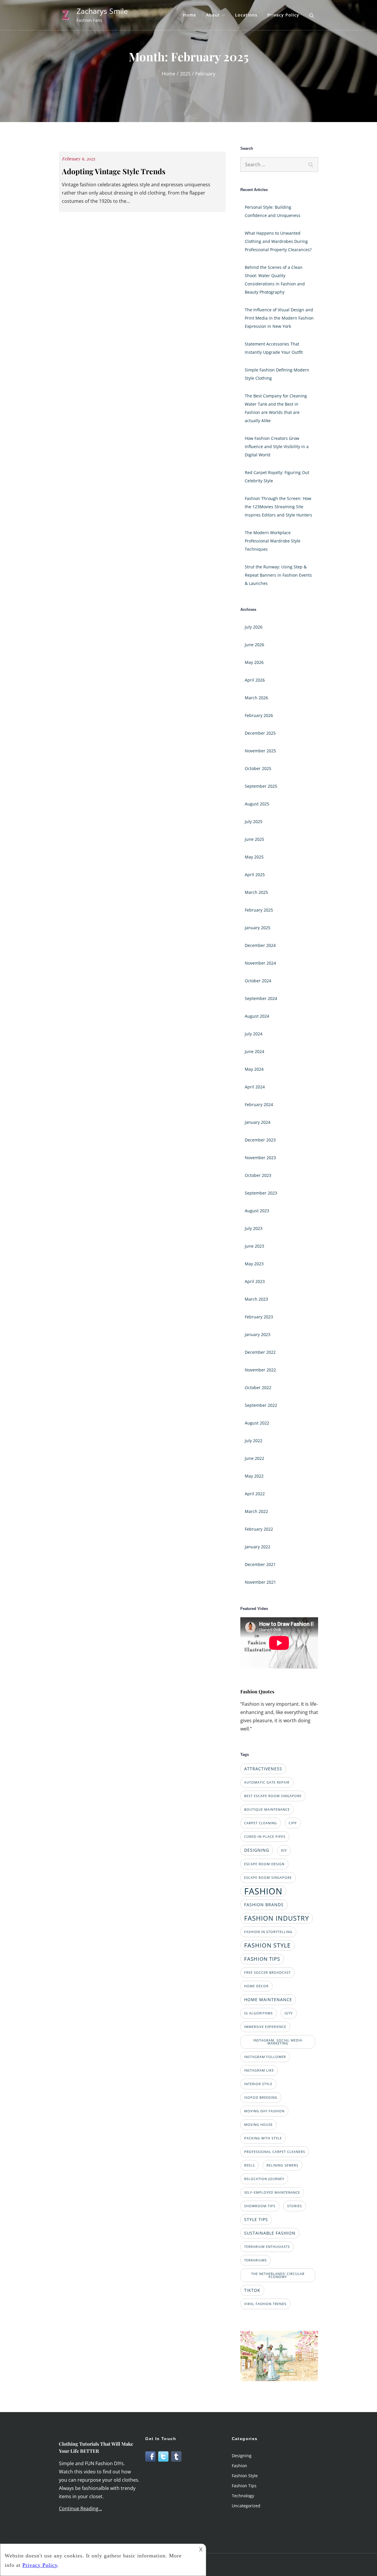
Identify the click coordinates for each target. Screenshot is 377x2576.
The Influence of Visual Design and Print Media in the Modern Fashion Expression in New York (279, 318)
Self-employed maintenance (272, 2192)
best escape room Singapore (273, 1796)
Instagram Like (259, 2070)
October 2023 (258, 1175)
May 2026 (254, 662)
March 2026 (256, 698)
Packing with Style (263, 2138)
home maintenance (268, 2000)
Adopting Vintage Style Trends (114, 171)
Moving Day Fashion (264, 2111)
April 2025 (255, 875)
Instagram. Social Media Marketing (278, 2042)
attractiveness (263, 1769)
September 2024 (261, 998)
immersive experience (265, 2027)
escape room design (264, 1864)
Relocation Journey (264, 2179)
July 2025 (254, 821)
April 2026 (255, 680)
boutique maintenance (267, 1810)
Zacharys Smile (102, 11)
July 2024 (254, 1034)
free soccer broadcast (267, 1973)
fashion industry (277, 1918)
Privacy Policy (283, 15)
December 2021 (260, 1564)
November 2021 (260, 1582)
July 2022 (254, 1441)
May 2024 (254, 1069)
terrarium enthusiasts (267, 2247)
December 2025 (260, 733)
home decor (256, 1986)
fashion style (267, 1945)
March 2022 (256, 1511)
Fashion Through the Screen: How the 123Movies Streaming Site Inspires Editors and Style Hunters (278, 507)
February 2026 (259, 715)
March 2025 (256, 892)
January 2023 (258, 1334)
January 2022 (258, 1547)
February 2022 (259, 1529)
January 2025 (258, 928)
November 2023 (260, 1158)
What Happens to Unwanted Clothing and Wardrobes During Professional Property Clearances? (278, 241)
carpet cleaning (261, 1823)
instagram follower (265, 2057)
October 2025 (258, 768)
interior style (258, 2084)
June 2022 (254, 1458)
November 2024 (260, 963)
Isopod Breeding (261, 2098)
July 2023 (254, 1228)
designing (257, 1850)
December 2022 (260, 1352)
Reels (249, 2165)
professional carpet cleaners (275, 2152)
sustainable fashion (270, 2233)
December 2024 (260, 945)
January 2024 (258, 1122)
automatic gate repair (267, 1782)
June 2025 (254, 839)
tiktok (252, 2290)
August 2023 (257, 1211)
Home (190, 15)
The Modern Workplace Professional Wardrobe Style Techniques (273, 541)
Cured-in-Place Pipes (265, 1837)
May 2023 (254, 1264)
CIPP (293, 1823)
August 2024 (257, 1016)
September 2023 (261, 1193)
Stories (295, 2206)
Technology (243, 2496)
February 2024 (259, 1104)
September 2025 (261, 786)
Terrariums (256, 2260)
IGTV (289, 2013)
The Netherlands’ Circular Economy (278, 2275)
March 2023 (256, 1299)
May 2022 (254, 1476)
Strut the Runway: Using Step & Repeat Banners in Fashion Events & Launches (278, 575)
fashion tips (262, 1959)
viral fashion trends (265, 2304)
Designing (242, 2456)
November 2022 (260, 1370)
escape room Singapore (268, 1878)
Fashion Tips (244, 2486)
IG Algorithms (258, 2013)
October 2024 (258, 981)
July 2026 (254, 627)
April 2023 (255, 1281)
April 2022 (255, 1494)
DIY (284, 1850)
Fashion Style (245, 2476)
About (213, 15)
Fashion (239, 2466)
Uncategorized (246, 2506)
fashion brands (264, 1905)
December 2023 (260, 1140)
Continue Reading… (80, 2508)
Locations (246, 15)
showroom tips (260, 2206)
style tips (256, 2219)
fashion (263, 1891)
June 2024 (254, 1051)
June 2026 (254, 645)
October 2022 (258, 1387)
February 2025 (259, 910)
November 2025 (260, 751)
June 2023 (254, 1246)
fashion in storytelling (268, 1932)
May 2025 (254, 857)
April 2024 (255, 1087)
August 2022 (257, 1423)
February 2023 (259, 1317)
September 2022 (261, 1405)
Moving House (258, 2125)
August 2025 (257, 804)
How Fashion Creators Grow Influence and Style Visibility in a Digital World (277, 446)
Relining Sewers (282, 2165)
